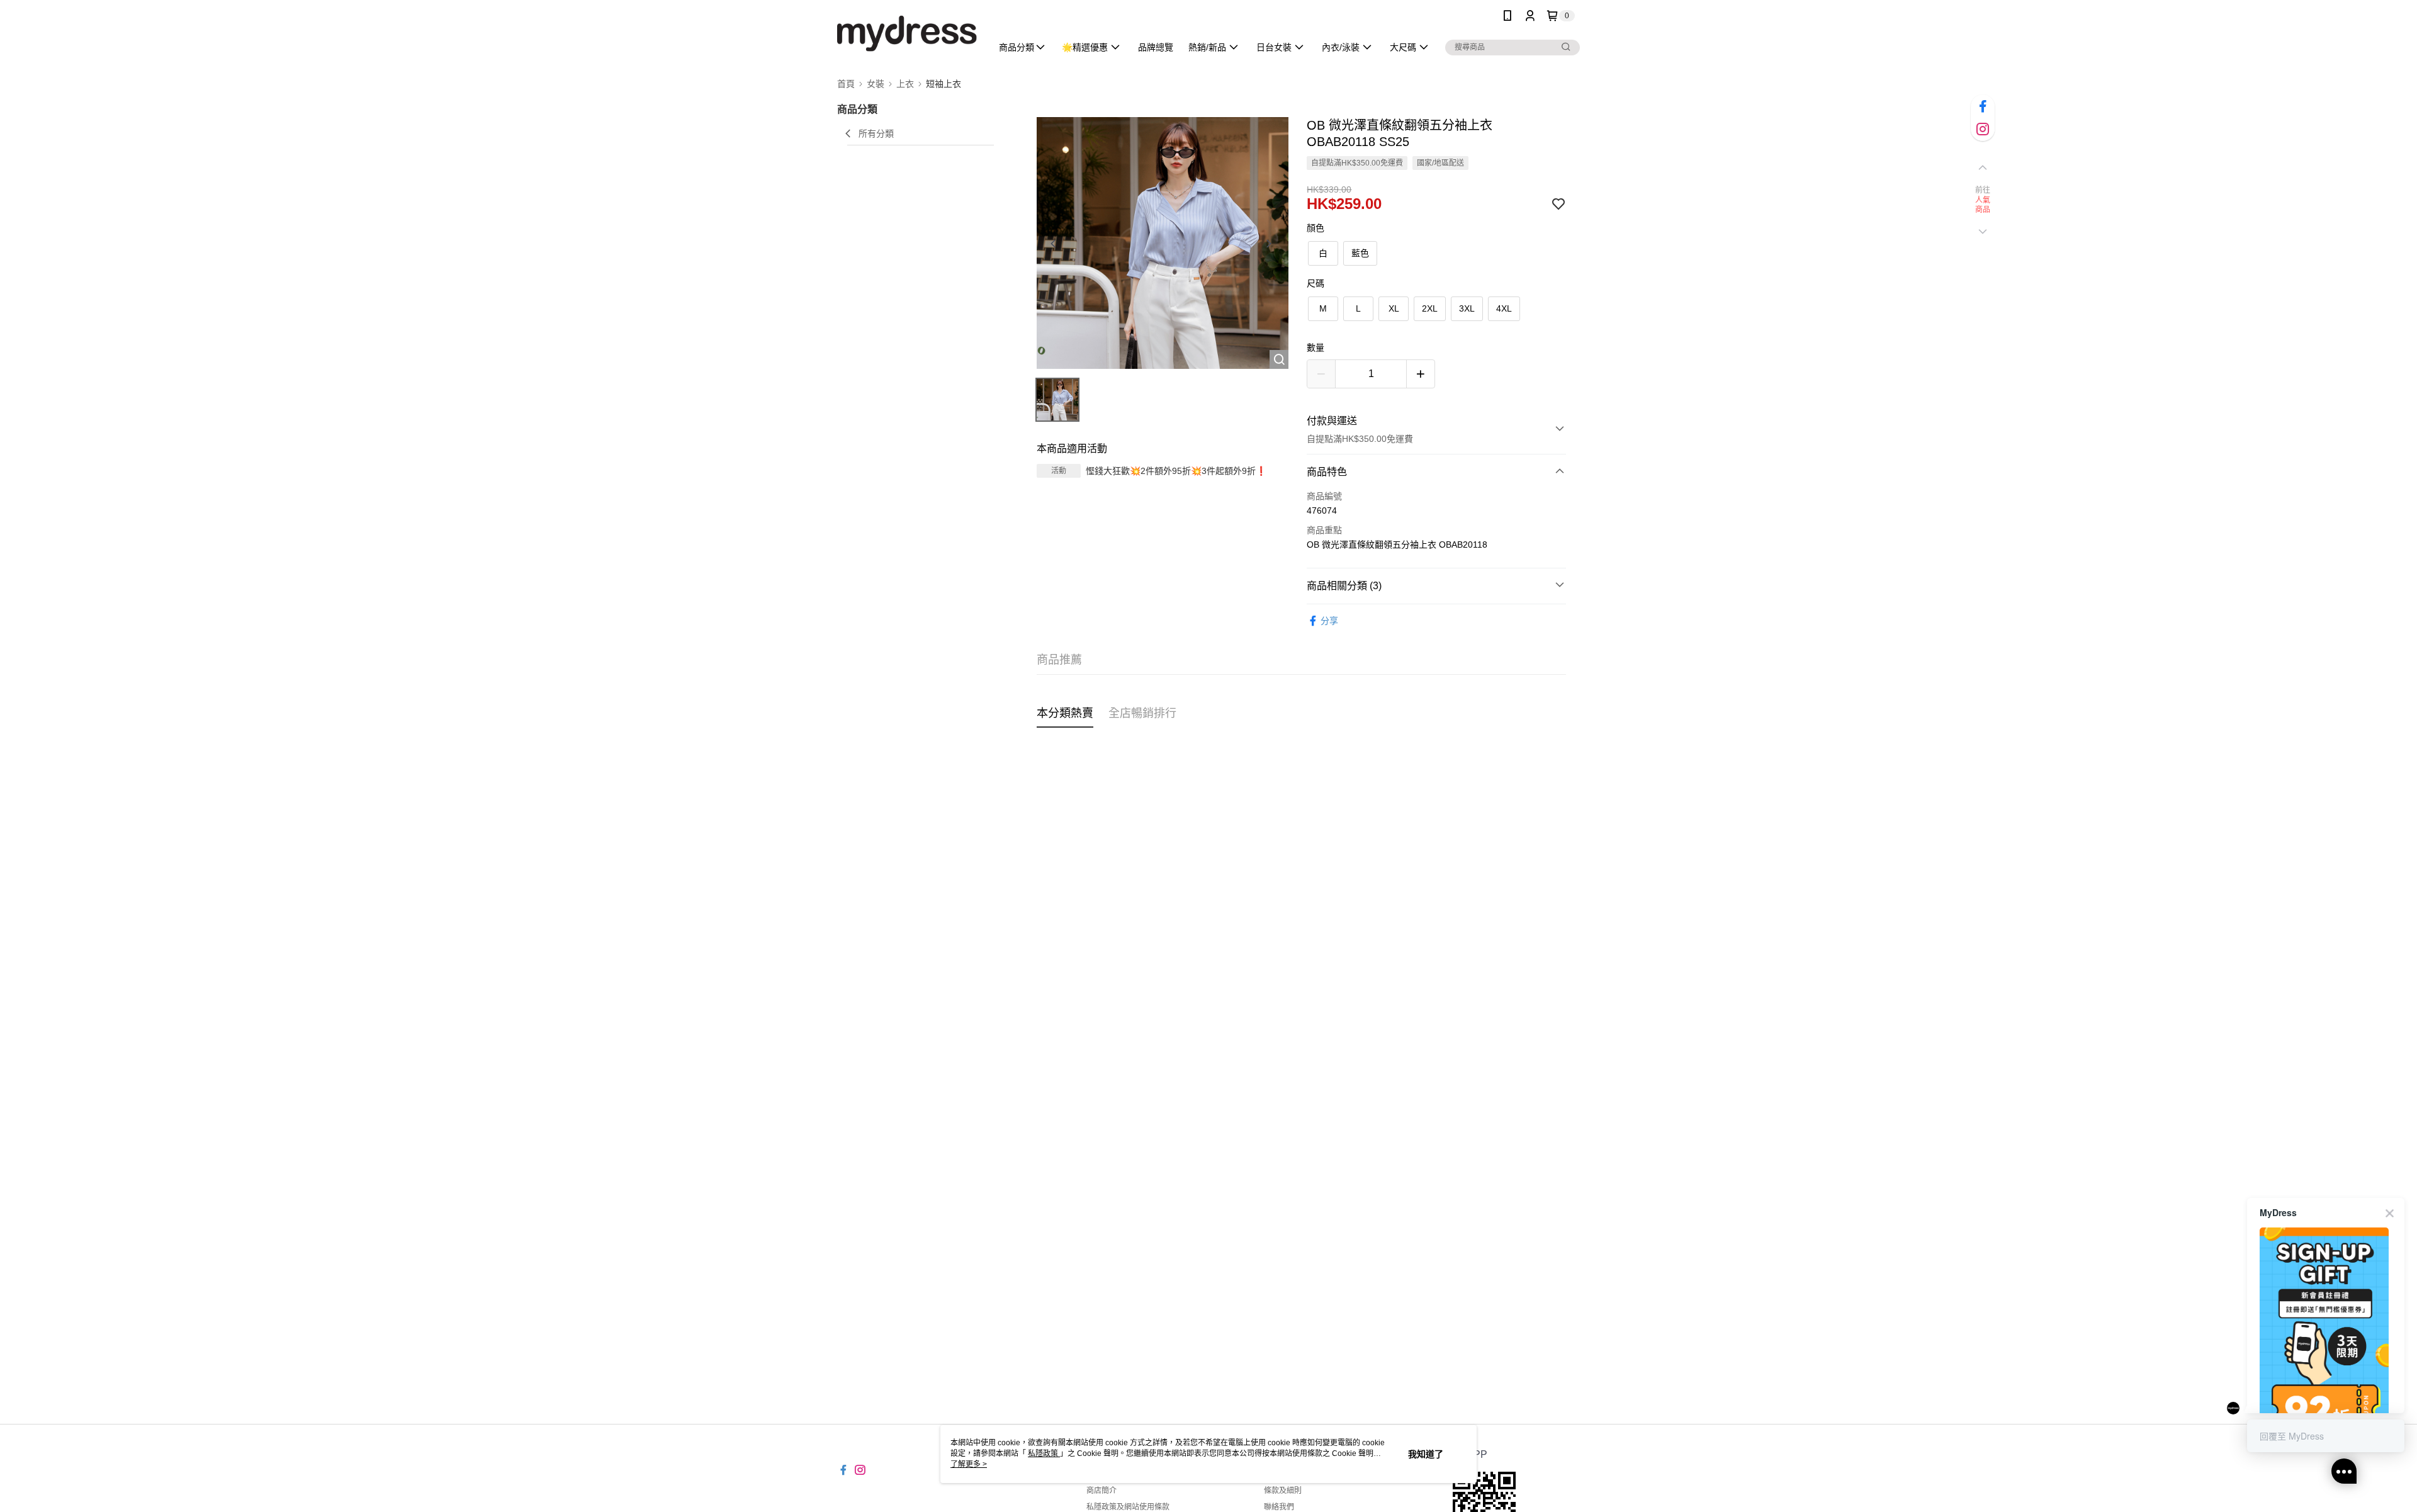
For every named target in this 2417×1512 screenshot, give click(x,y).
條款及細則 (1283, 1491)
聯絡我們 (1279, 1507)
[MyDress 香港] (907, 33)
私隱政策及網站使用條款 (1128, 1507)
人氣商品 (1983, 205)
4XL (1504, 308)
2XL (1430, 308)
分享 (1329, 621)
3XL (1467, 308)
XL (1394, 308)
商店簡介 (1101, 1491)
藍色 (1360, 253)
